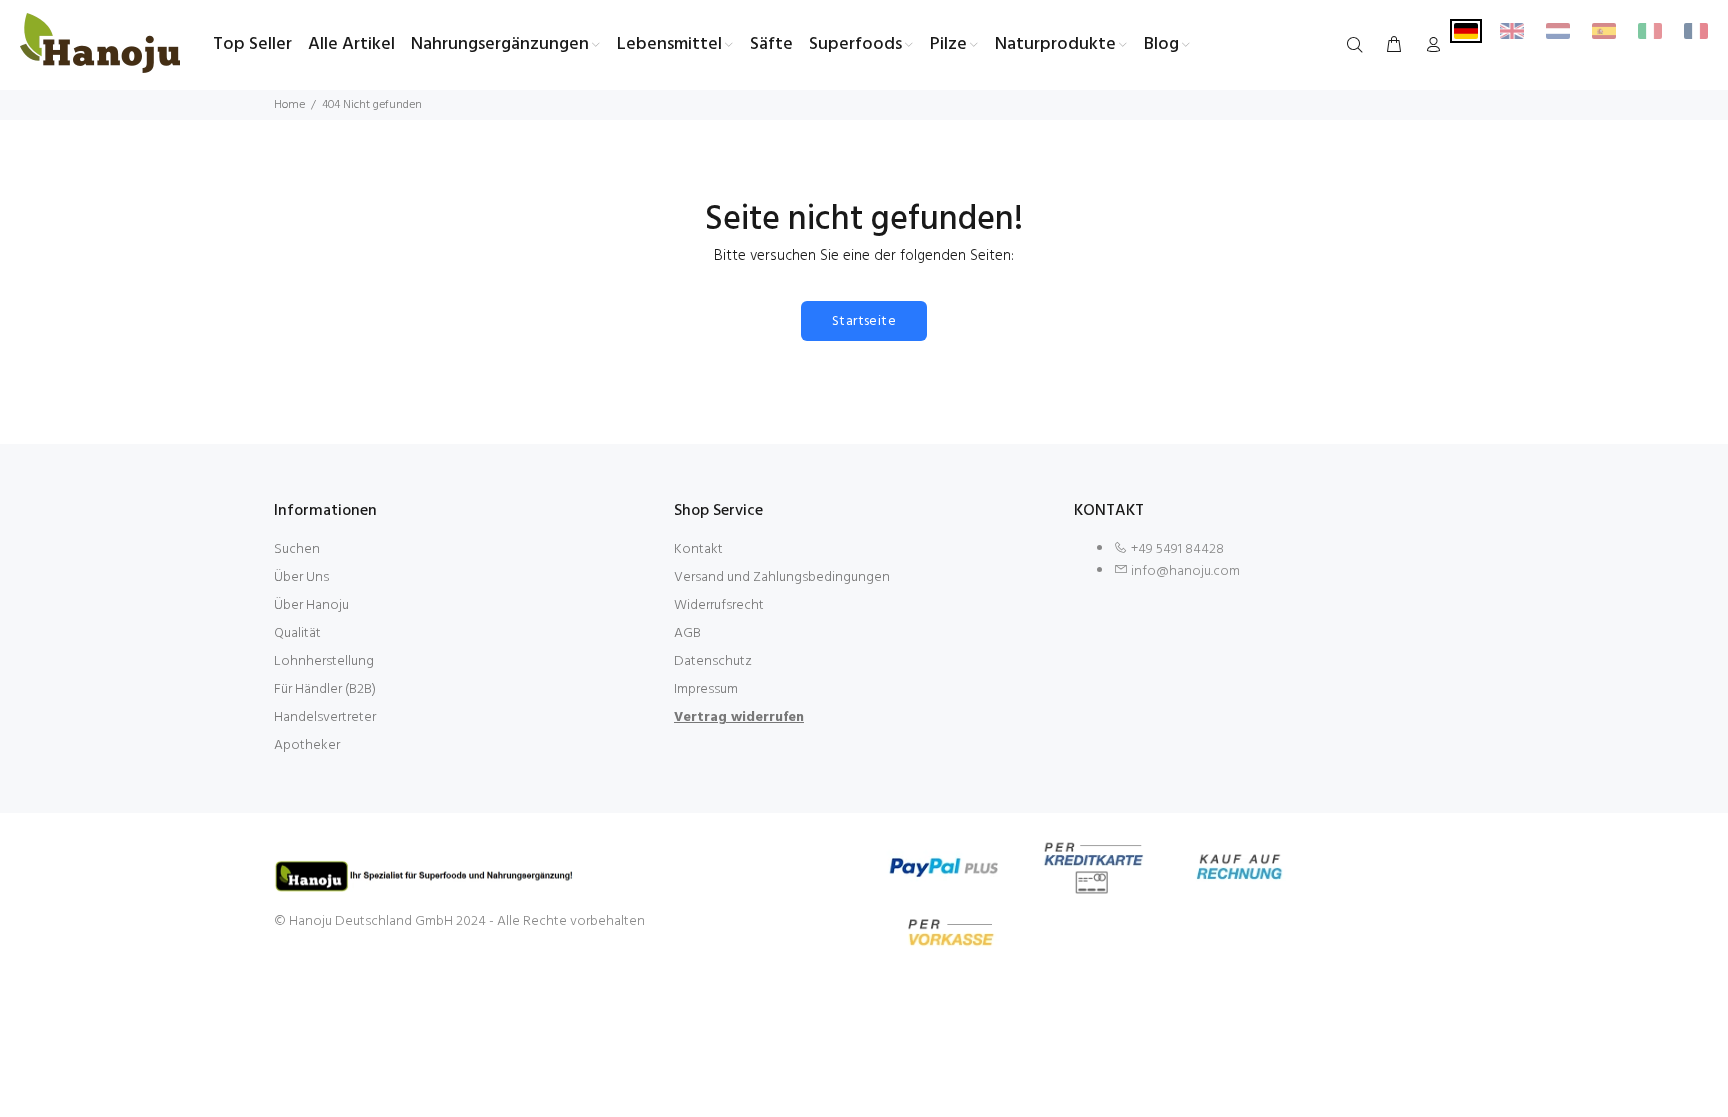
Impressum (706, 689)
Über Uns (301, 577)
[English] (1512, 31)
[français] (1696, 31)
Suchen (297, 549)
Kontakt (698, 549)
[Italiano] (1650, 31)
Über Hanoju (311, 605)
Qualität (297, 633)
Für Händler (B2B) (325, 689)
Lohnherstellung (324, 661)
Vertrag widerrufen (739, 717)
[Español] (1604, 31)
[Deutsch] (1466, 31)
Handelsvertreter (325, 717)
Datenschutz (713, 661)
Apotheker (307, 745)
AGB (687, 633)
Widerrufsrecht (719, 605)
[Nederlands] (1558, 31)
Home (289, 105)
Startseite (864, 321)
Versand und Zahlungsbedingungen (782, 577)
